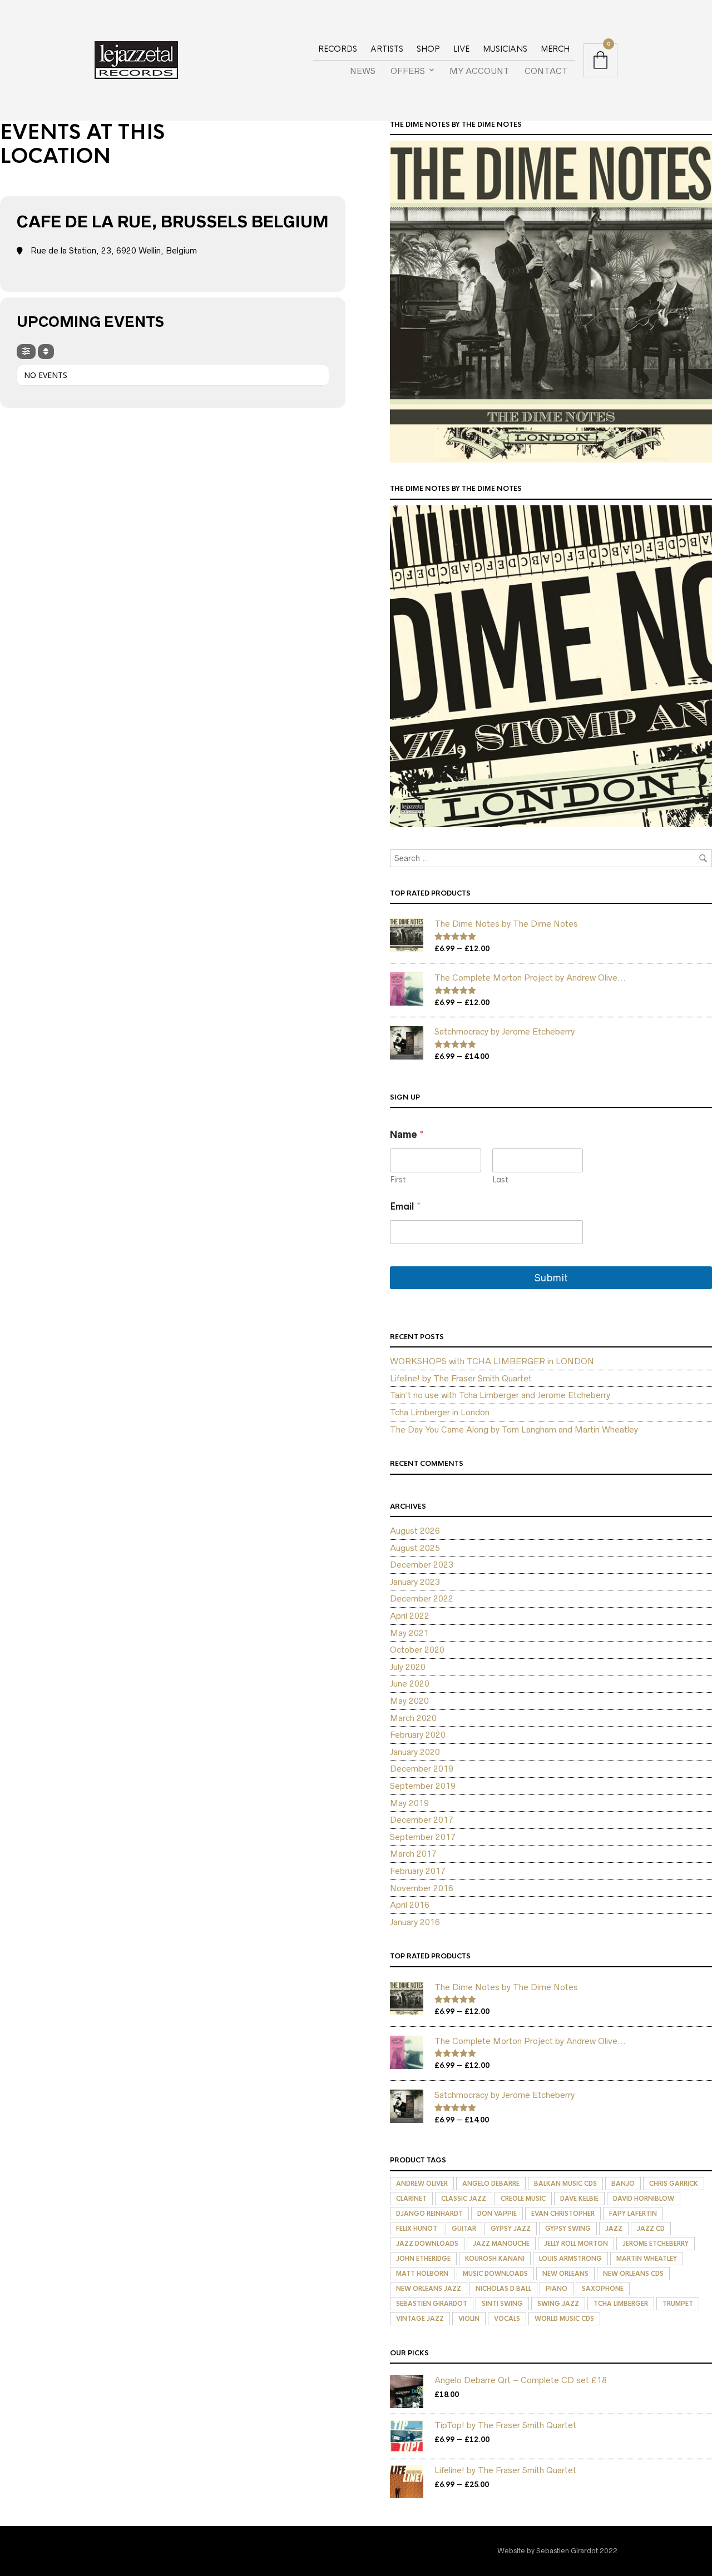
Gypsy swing (568, 2229)
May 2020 (409, 1701)
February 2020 (418, 1735)
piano (557, 2289)
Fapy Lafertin (633, 2214)
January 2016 (415, 1922)
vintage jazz (420, 2319)
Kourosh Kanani (495, 2259)
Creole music (523, 2199)
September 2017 (423, 1837)
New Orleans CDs (633, 2274)
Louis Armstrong (570, 2259)
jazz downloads (427, 2244)
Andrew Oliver (422, 2184)
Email (406, 1207)
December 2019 (422, 1769)
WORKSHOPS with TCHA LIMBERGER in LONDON (492, 1361)
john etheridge (423, 2259)
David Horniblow (644, 2199)
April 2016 (410, 1905)
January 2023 (415, 1582)
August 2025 (415, 1548)
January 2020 (415, 1752)
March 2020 (413, 1718)
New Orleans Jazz (429, 2289)
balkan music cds (565, 2184)
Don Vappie (497, 2214)
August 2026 (415, 1531)
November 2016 (422, 1888)
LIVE (461, 49)
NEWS (363, 71)
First (398, 1180)
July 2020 (408, 1667)
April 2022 (410, 1616)
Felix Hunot (417, 2229)
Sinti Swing (502, 2304)
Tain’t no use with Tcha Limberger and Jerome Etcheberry (500, 1395)
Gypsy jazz (511, 2229)
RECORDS (338, 49)
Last (500, 1180)
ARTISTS (387, 49)
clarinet (411, 2199)
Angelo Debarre (491, 2184)
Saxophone (603, 2289)
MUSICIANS (505, 49)
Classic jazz (464, 2199)
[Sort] (46, 352)
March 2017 (413, 1854)
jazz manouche (501, 2244)
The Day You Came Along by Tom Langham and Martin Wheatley (514, 1429)
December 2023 (422, 1565)
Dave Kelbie (579, 2199)
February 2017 (418, 1871)
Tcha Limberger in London (440, 1412)
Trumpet (678, 2304)
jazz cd (651, 2229)
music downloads (495, 2274)
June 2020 (410, 1684)
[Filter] (26, 352)
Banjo (623, 2184)
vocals (507, 2319)
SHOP (428, 49)
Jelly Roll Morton (576, 2244)
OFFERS (408, 71)
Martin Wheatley (647, 2259)
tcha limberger (621, 2304)
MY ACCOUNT (479, 71)
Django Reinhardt (429, 2214)
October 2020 (417, 1650)
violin (469, 2319)
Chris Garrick (674, 2184)
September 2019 (423, 1786)
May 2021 (409, 1633)
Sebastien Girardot (432, 2304)
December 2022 (422, 1598)
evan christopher (563, 2214)
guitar (464, 2229)
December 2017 (422, 1820)
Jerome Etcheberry (656, 2244)
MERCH (555, 49)
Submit (551, 1278)
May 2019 (409, 1803)
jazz (614, 2229)
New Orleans (565, 2274)
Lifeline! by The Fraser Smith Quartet (461, 1378)
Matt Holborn (422, 2274)
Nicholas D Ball (503, 2289)
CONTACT (546, 71)
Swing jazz (558, 2304)
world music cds (564, 2319)
